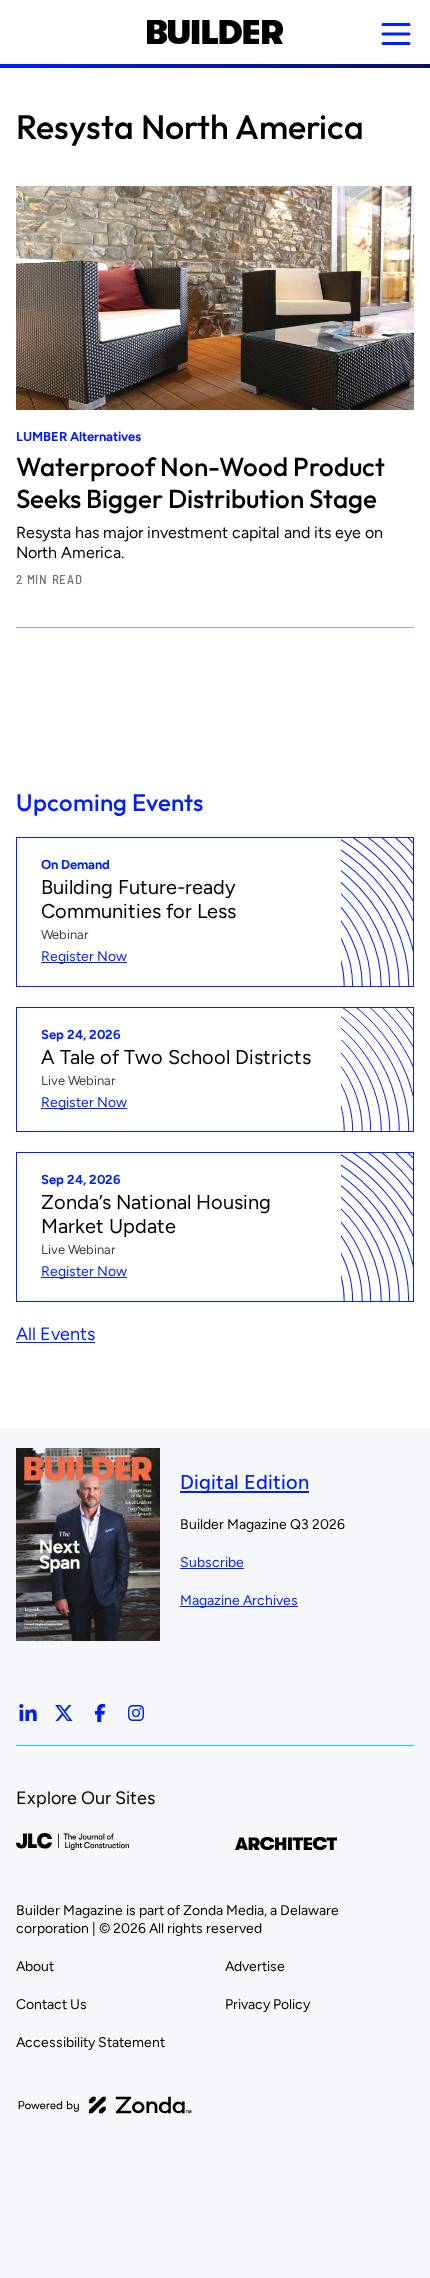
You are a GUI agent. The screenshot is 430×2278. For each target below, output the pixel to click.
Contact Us (51, 2004)
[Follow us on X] (64, 1713)
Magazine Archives (239, 1600)
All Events (55, 1334)
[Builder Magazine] (214, 32)
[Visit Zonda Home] (105, 2105)
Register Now (84, 956)
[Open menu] (396, 34)
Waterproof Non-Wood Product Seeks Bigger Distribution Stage (200, 482)
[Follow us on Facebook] (100, 1713)
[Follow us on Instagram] (136, 1713)
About (35, 1966)
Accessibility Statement (90, 2042)
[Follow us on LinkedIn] (28, 1713)
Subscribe (212, 1562)
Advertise (255, 1966)
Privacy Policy (267, 2004)
